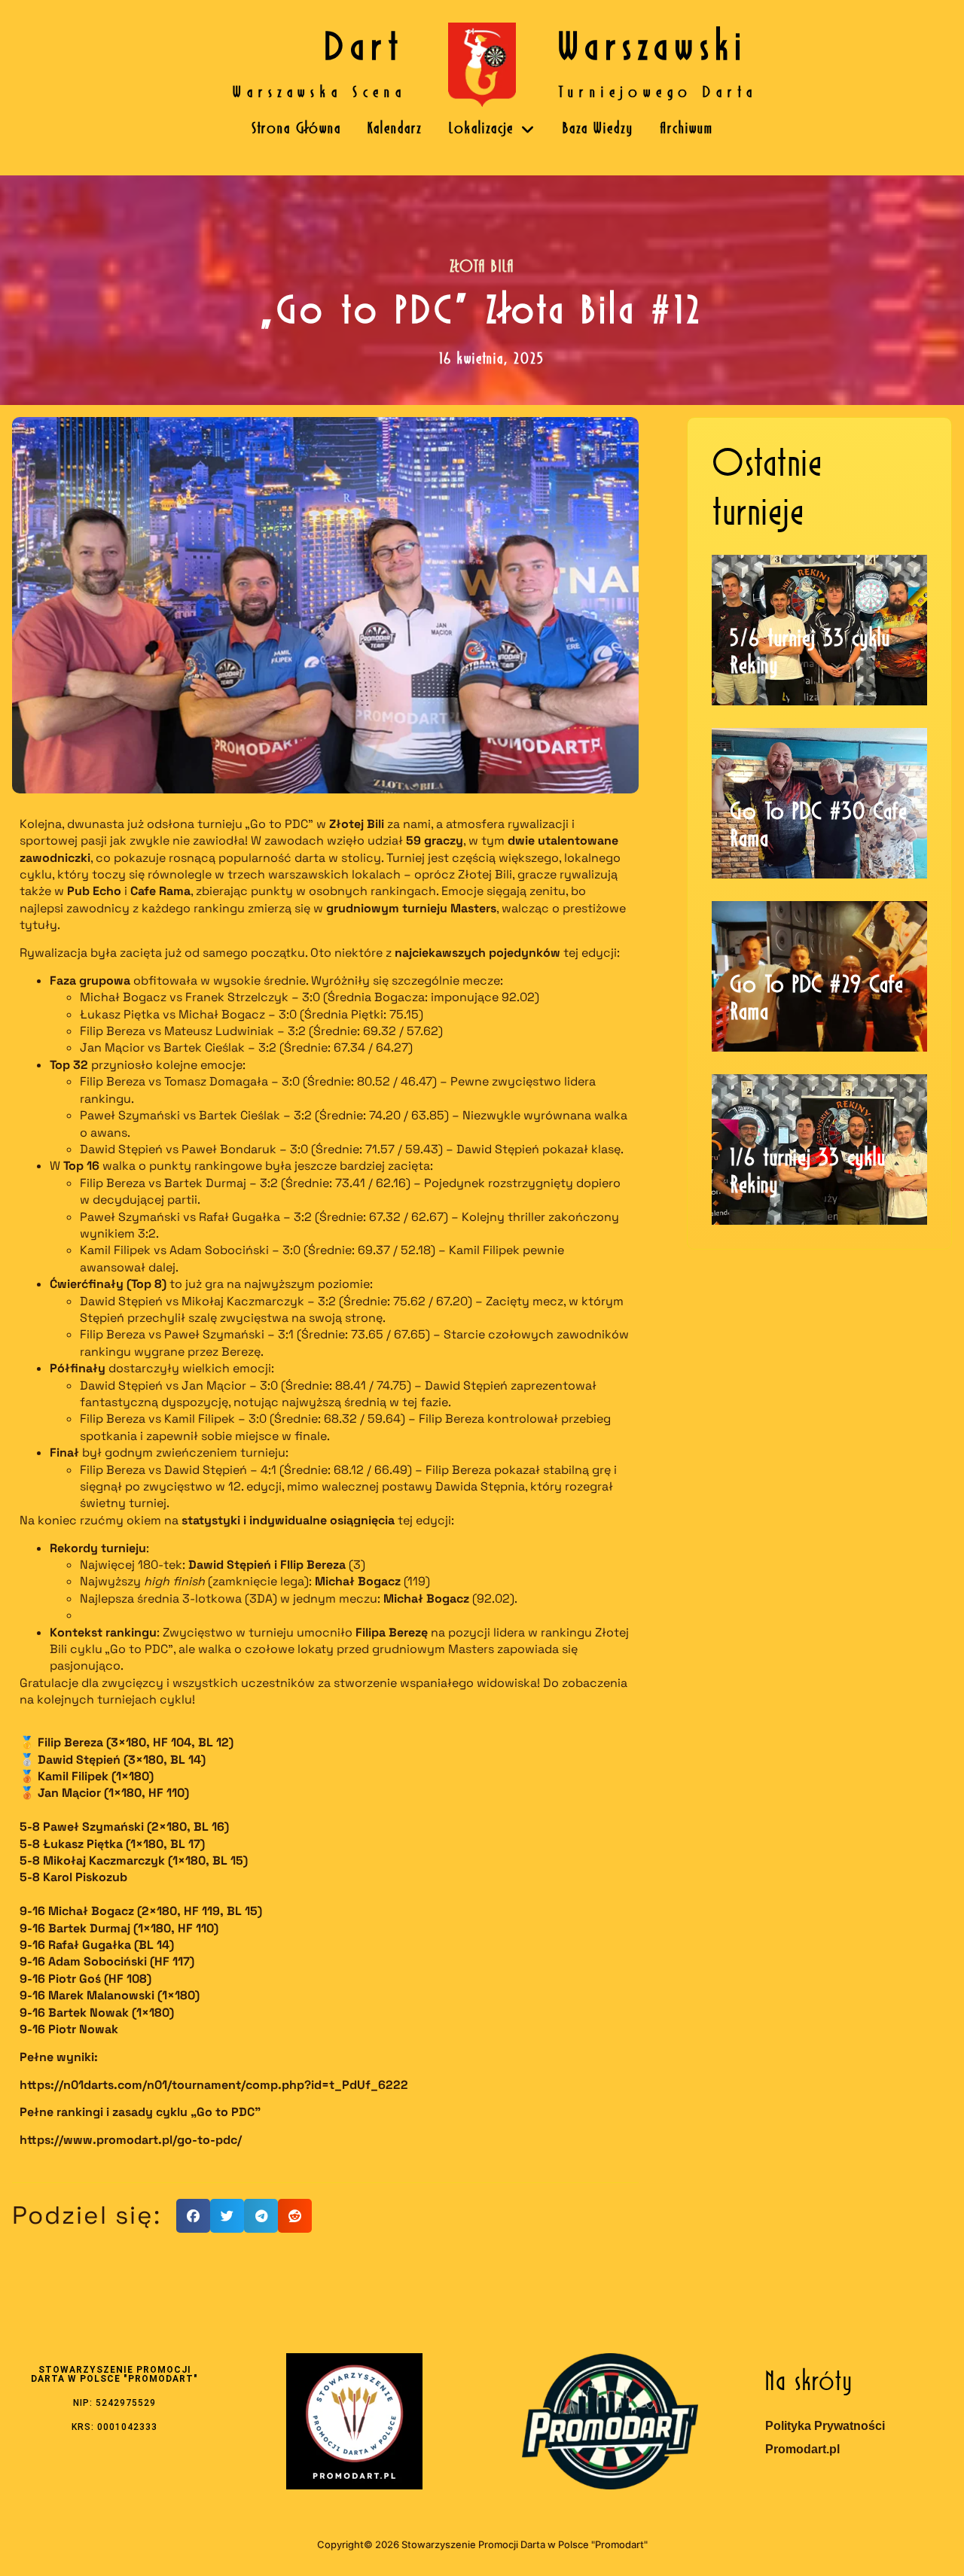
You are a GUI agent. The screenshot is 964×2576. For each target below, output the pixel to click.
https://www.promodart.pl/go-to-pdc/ (131, 2140)
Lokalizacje (481, 129)
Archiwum (686, 129)
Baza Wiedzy (598, 129)
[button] (193, 2216)
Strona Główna (296, 129)
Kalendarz (395, 129)
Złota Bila (482, 268)
